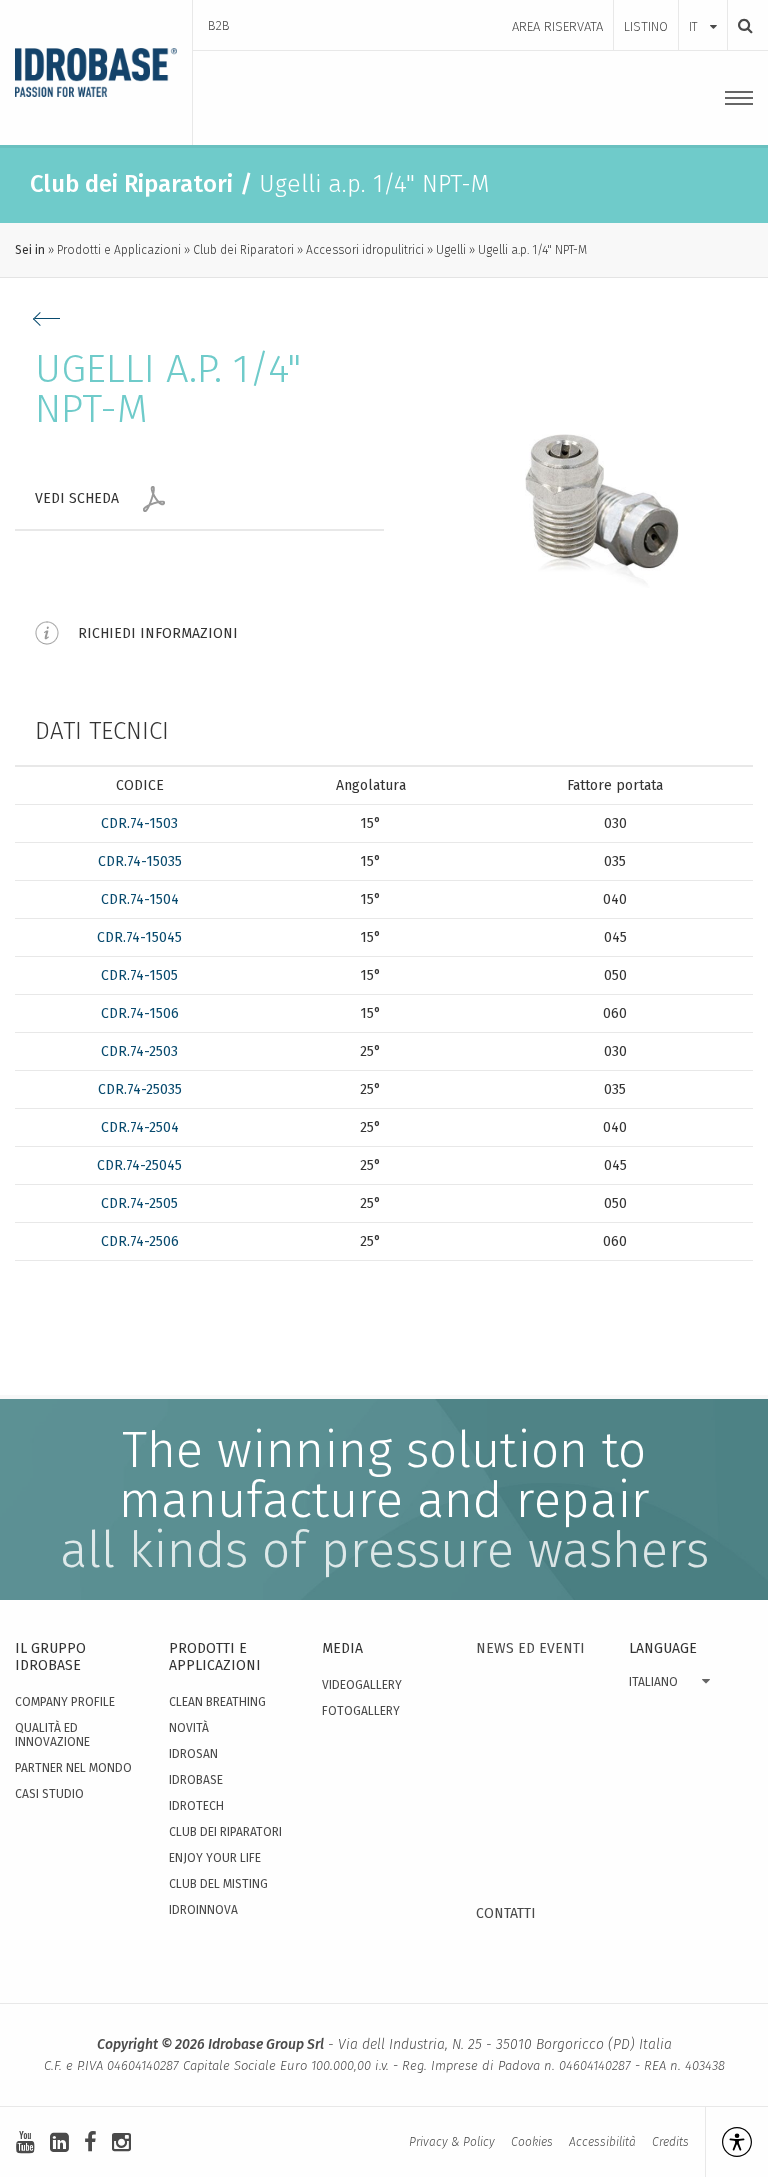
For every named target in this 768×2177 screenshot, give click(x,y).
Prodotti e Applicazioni (119, 250)
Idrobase (196, 1780)
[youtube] (25, 2142)
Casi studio (49, 1794)
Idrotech (196, 1806)
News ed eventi (530, 1648)
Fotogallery (361, 1711)
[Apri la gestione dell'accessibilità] (728, 2142)
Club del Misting (218, 1884)
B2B (219, 25)
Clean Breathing (217, 1702)
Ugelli (451, 250)
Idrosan (193, 1754)
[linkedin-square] (59, 2142)
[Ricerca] (740, 25)
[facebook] (90, 2142)
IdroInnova (203, 1910)
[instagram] (121, 2142)
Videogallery (362, 1685)
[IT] (703, 7)
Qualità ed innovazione (52, 1735)
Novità (189, 1728)
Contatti (506, 1913)
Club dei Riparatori (243, 250)
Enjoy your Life (215, 1858)
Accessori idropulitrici (365, 250)
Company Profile (65, 1702)
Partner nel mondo (73, 1768)
